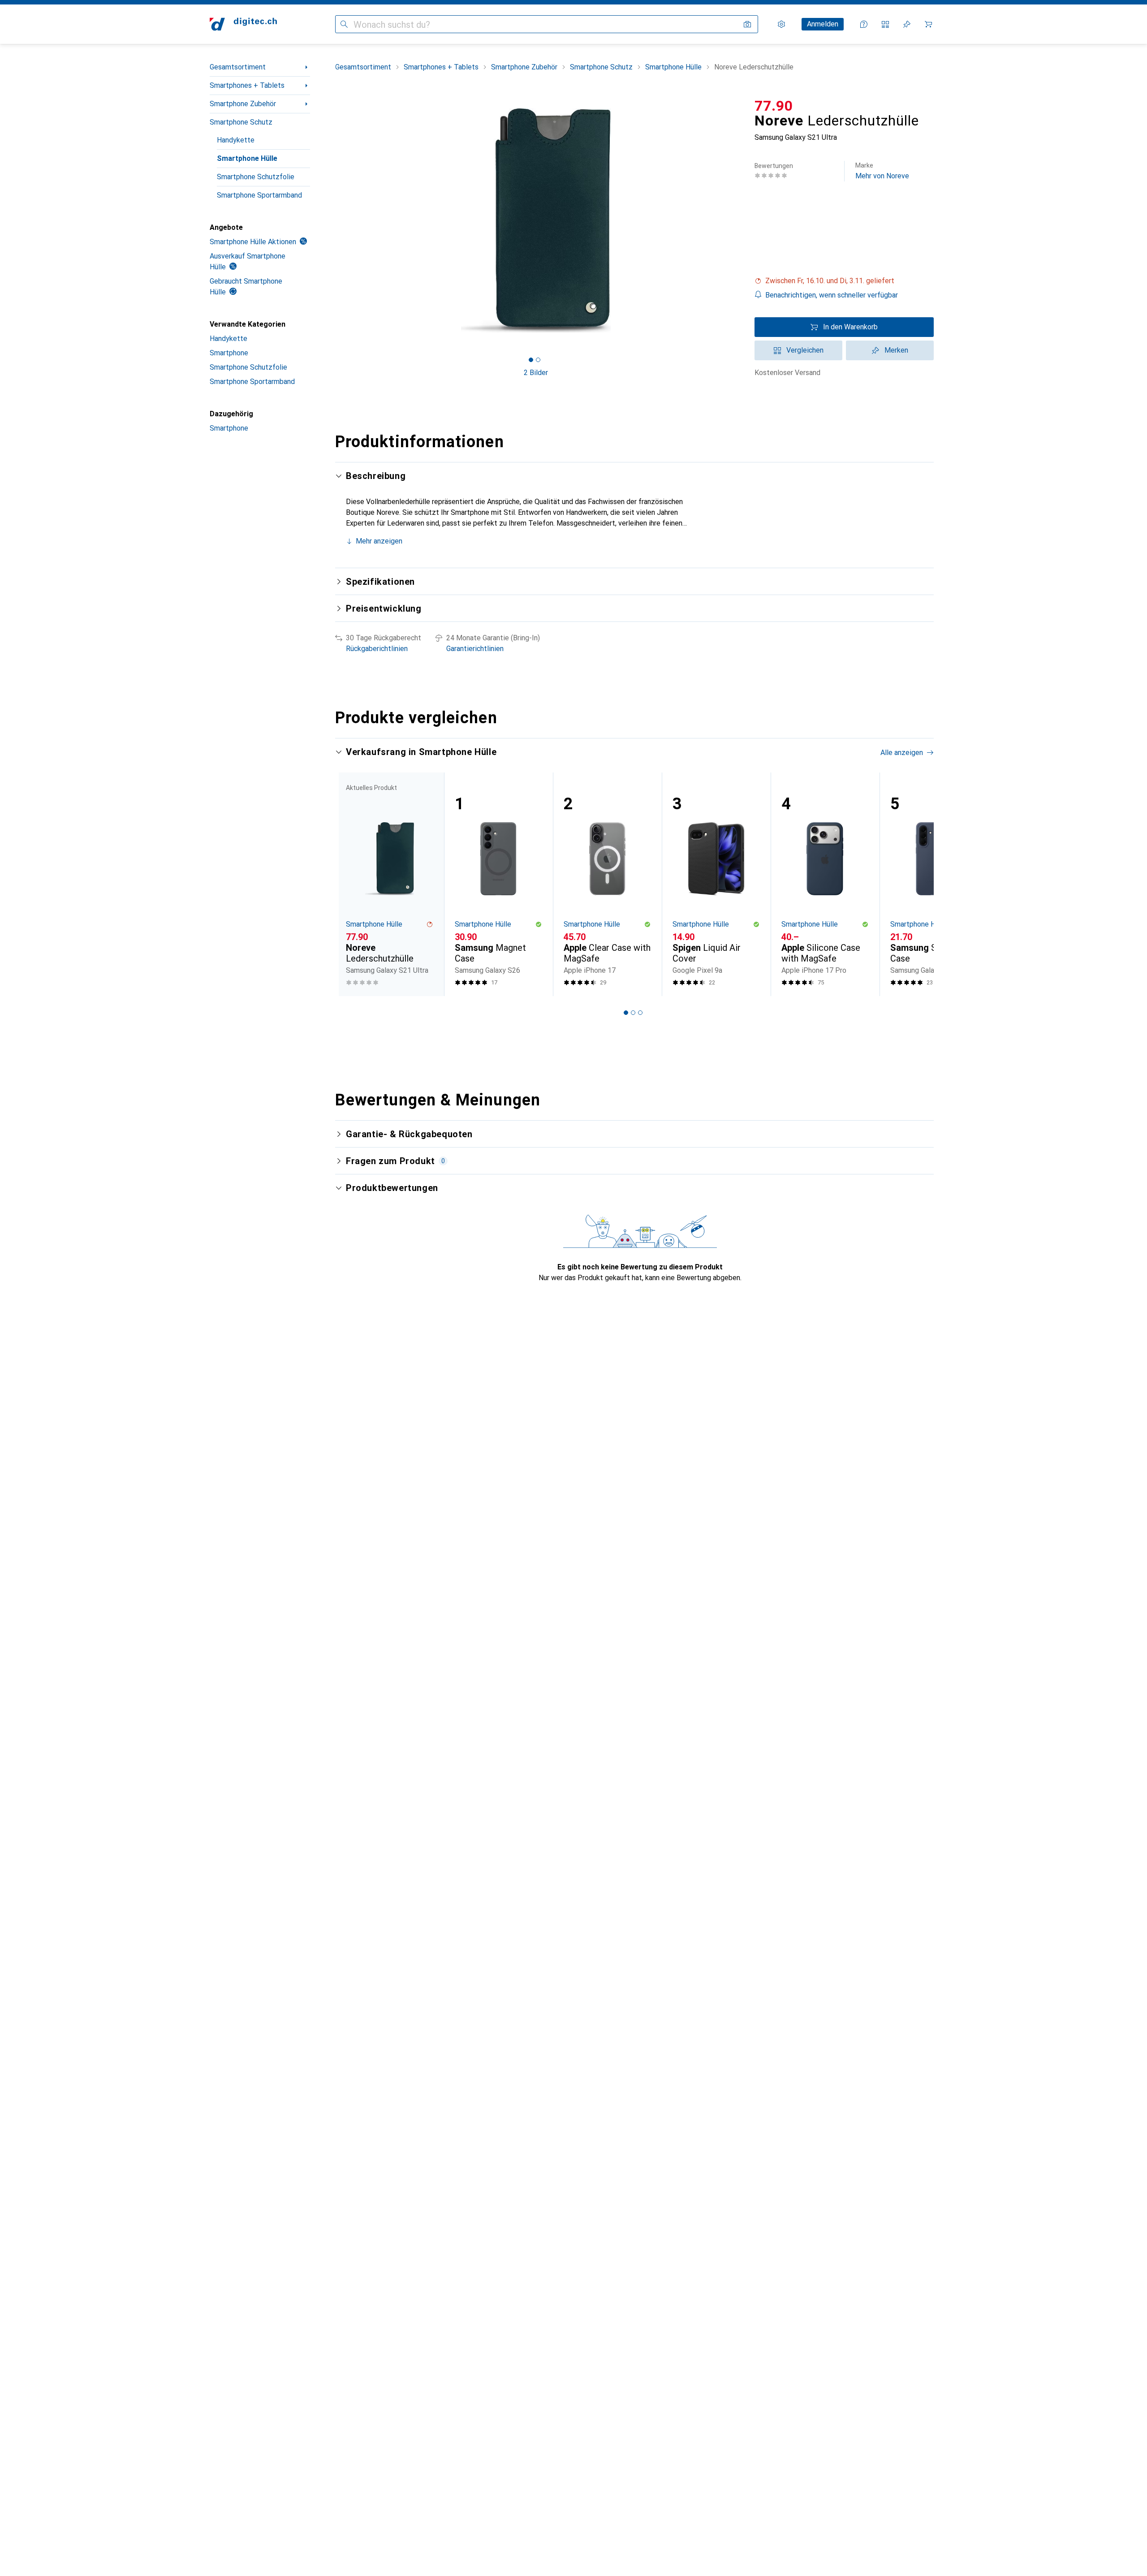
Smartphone (229, 353)
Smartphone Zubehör (243, 104)
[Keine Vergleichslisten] (885, 24)
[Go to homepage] (243, 24)
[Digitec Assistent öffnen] (864, 24)
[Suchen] (344, 24)
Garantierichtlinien (475, 649)
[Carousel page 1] (531, 360)
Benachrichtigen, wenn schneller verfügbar (832, 295)
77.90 (774, 106)
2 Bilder (536, 373)
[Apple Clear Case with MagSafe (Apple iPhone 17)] (607, 884)
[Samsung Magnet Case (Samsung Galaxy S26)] (498, 884)
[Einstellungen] (781, 24)
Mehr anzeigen (379, 541)
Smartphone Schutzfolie (256, 177)
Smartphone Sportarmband (259, 195)
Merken (896, 350)
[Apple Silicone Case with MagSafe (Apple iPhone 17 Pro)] (825, 884)
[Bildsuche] (747, 24)
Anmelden (823, 24)
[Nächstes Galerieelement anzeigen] (738, 220)
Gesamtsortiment (238, 67)
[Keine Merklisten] (907, 24)
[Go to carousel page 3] (640, 1013)
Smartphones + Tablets (247, 85)
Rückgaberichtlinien (377, 649)
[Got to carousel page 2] (538, 360)
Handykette (236, 140)
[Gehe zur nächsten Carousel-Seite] (918, 884)
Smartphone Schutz (241, 122)
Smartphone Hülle (247, 158)
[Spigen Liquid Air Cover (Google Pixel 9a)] (716, 884)
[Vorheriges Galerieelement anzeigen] (333, 220)
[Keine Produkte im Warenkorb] (928, 24)
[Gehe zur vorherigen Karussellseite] (351, 884)
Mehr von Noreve (882, 171)
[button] (844, 281)
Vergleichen (805, 350)
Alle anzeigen (902, 753)
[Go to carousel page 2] (633, 1013)
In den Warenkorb (850, 327)
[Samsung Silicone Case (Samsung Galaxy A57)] (934, 884)
